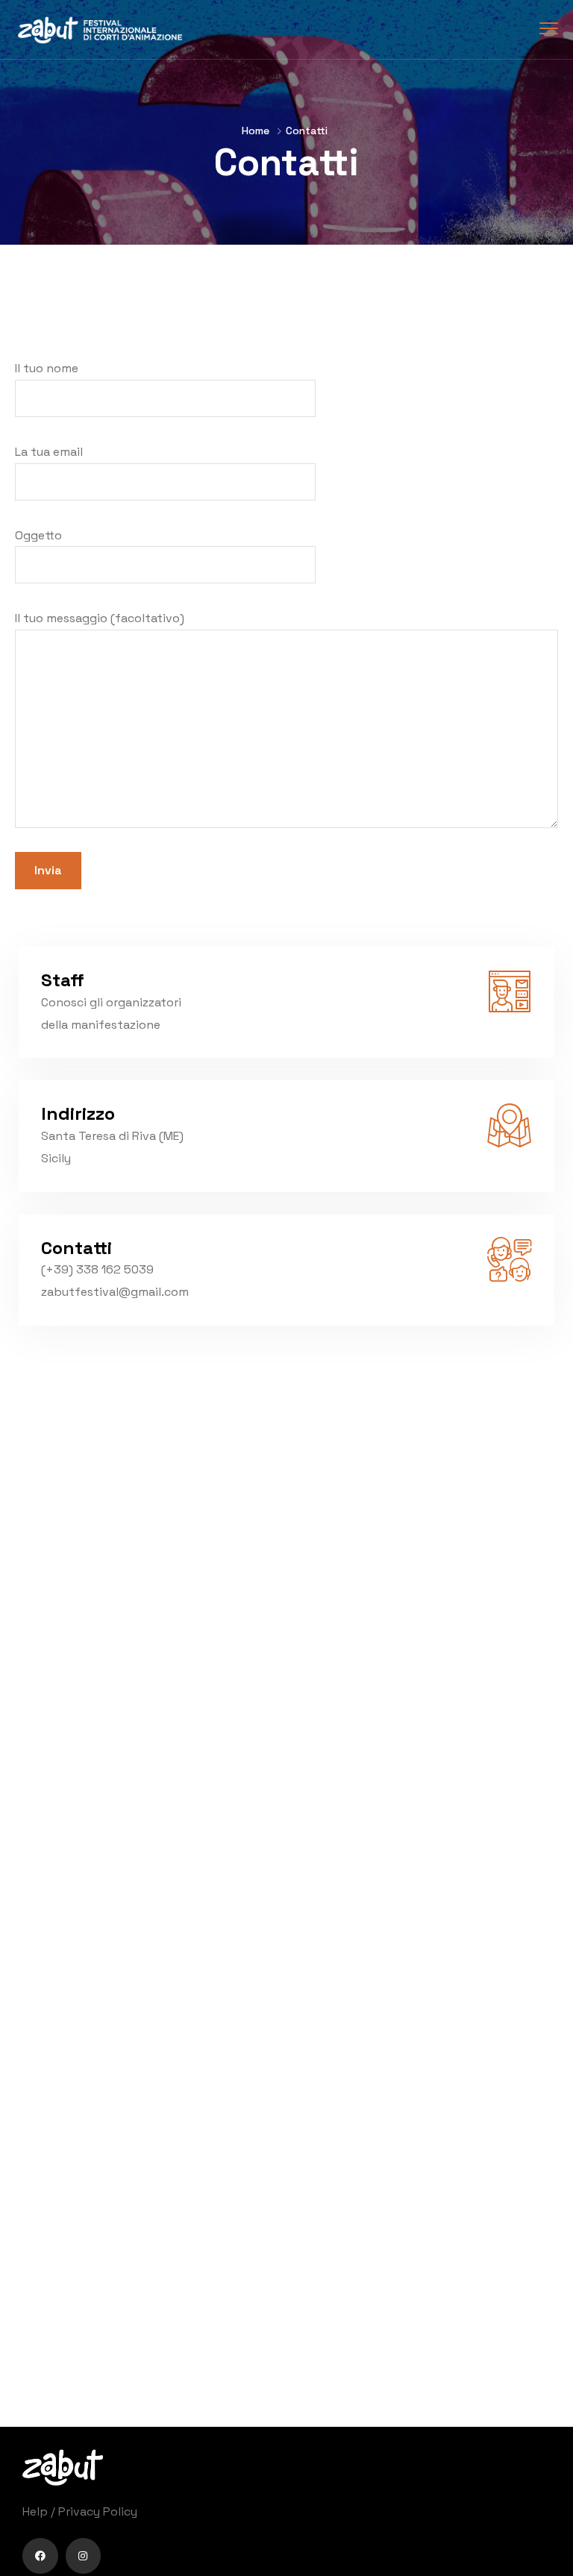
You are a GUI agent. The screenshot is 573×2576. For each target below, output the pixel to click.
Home (256, 131)
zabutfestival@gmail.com (115, 1292)
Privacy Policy (98, 2511)
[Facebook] (40, 2556)
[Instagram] (84, 2556)
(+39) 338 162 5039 (97, 1269)
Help (35, 2511)
